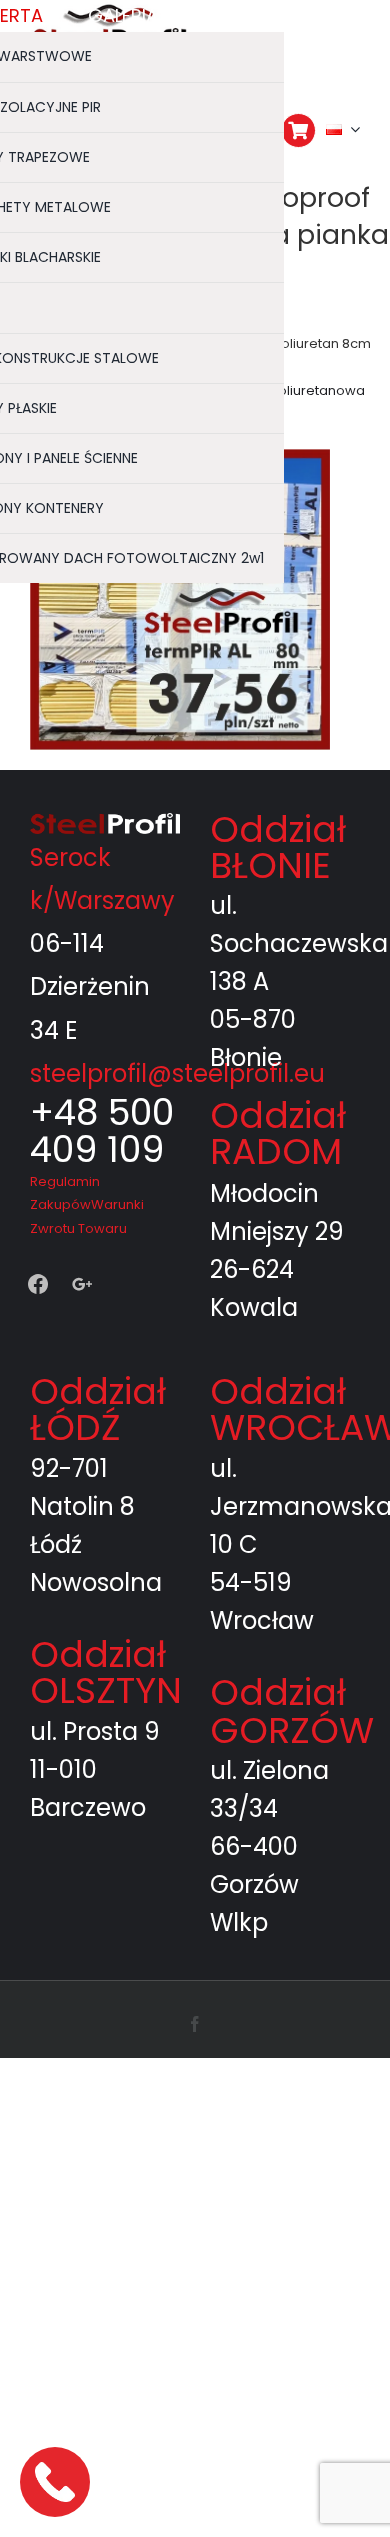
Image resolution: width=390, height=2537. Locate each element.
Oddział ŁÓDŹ (98, 1409)
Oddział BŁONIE (278, 847)
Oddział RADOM (278, 1133)
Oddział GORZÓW (292, 1711)
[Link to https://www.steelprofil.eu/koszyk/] (298, 130)
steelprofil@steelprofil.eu (177, 1073)
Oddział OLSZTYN (106, 1672)
